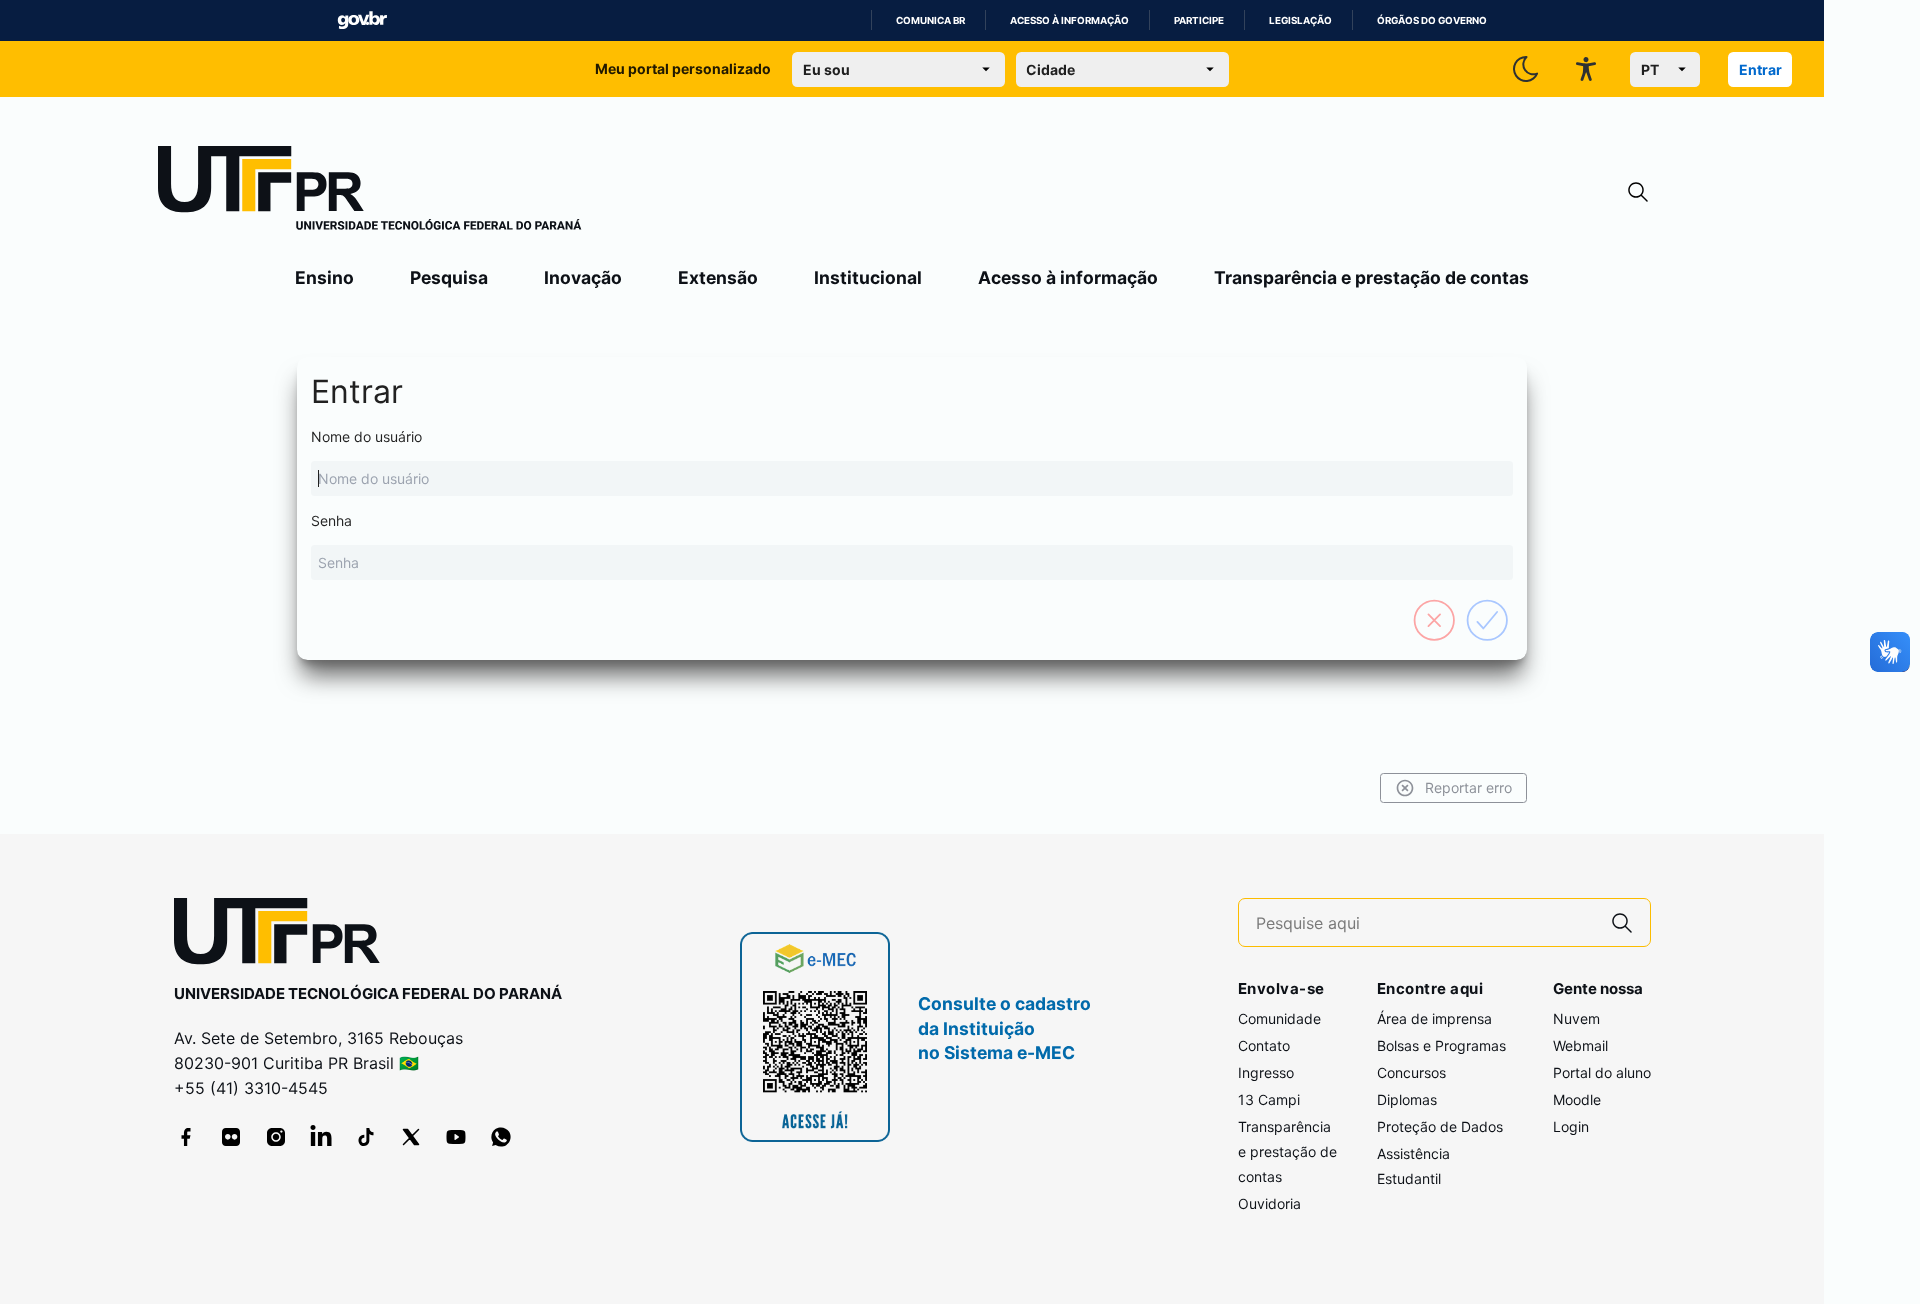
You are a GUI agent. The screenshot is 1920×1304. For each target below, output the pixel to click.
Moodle (1577, 1099)
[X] (411, 1137)
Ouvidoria (1269, 1203)
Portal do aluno (1602, 1072)
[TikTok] (366, 1137)
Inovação (583, 277)
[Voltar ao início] (284, 935)
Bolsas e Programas (1441, 1045)
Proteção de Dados (1440, 1126)
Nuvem (1576, 1018)
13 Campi (1269, 1099)
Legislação (1300, 20)
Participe (1199, 20)
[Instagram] (276, 1137)
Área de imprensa (1434, 1018)
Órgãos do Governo (1432, 20)
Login (1571, 1126)
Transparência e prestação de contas (1371, 277)
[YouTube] (456, 1137)
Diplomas (1407, 1099)
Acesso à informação (1069, 20)
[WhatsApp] (501, 1137)
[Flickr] (231, 1137)
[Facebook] (186, 1137)
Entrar (1760, 69)
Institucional (868, 277)
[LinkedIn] (321, 1137)
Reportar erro (1468, 787)
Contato (1264, 1045)
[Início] (370, 192)
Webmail (1580, 1045)
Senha (331, 520)
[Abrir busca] (1638, 192)
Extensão (718, 277)
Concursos (1411, 1072)
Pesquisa (449, 277)
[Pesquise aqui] (1622, 922)
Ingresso (1266, 1072)
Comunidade (1279, 1018)
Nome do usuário (366, 436)
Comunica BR (930, 20)
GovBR (362, 20)
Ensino (324, 277)
